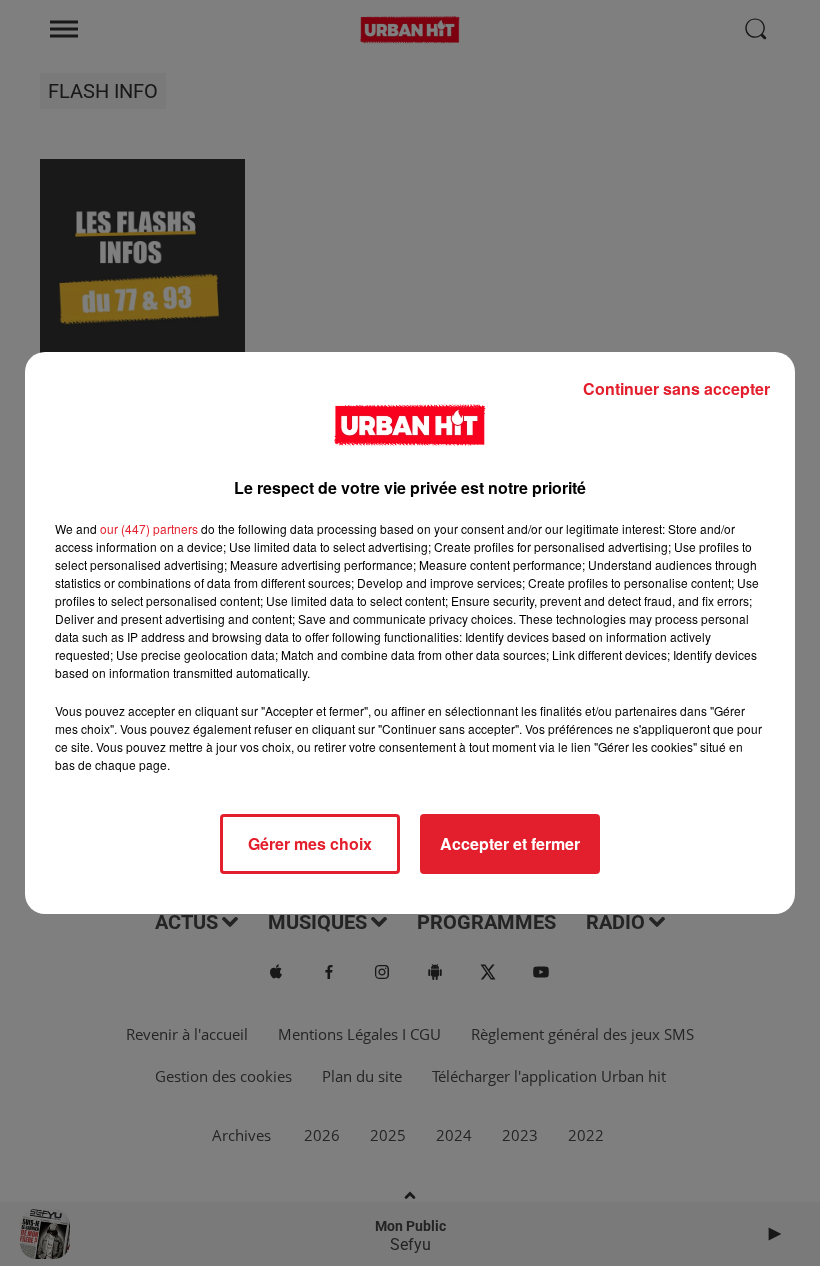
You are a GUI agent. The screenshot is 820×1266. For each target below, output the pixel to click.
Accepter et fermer (510, 843)
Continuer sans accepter (676, 388)
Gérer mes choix (310, 843)
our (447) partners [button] (149, 528)
